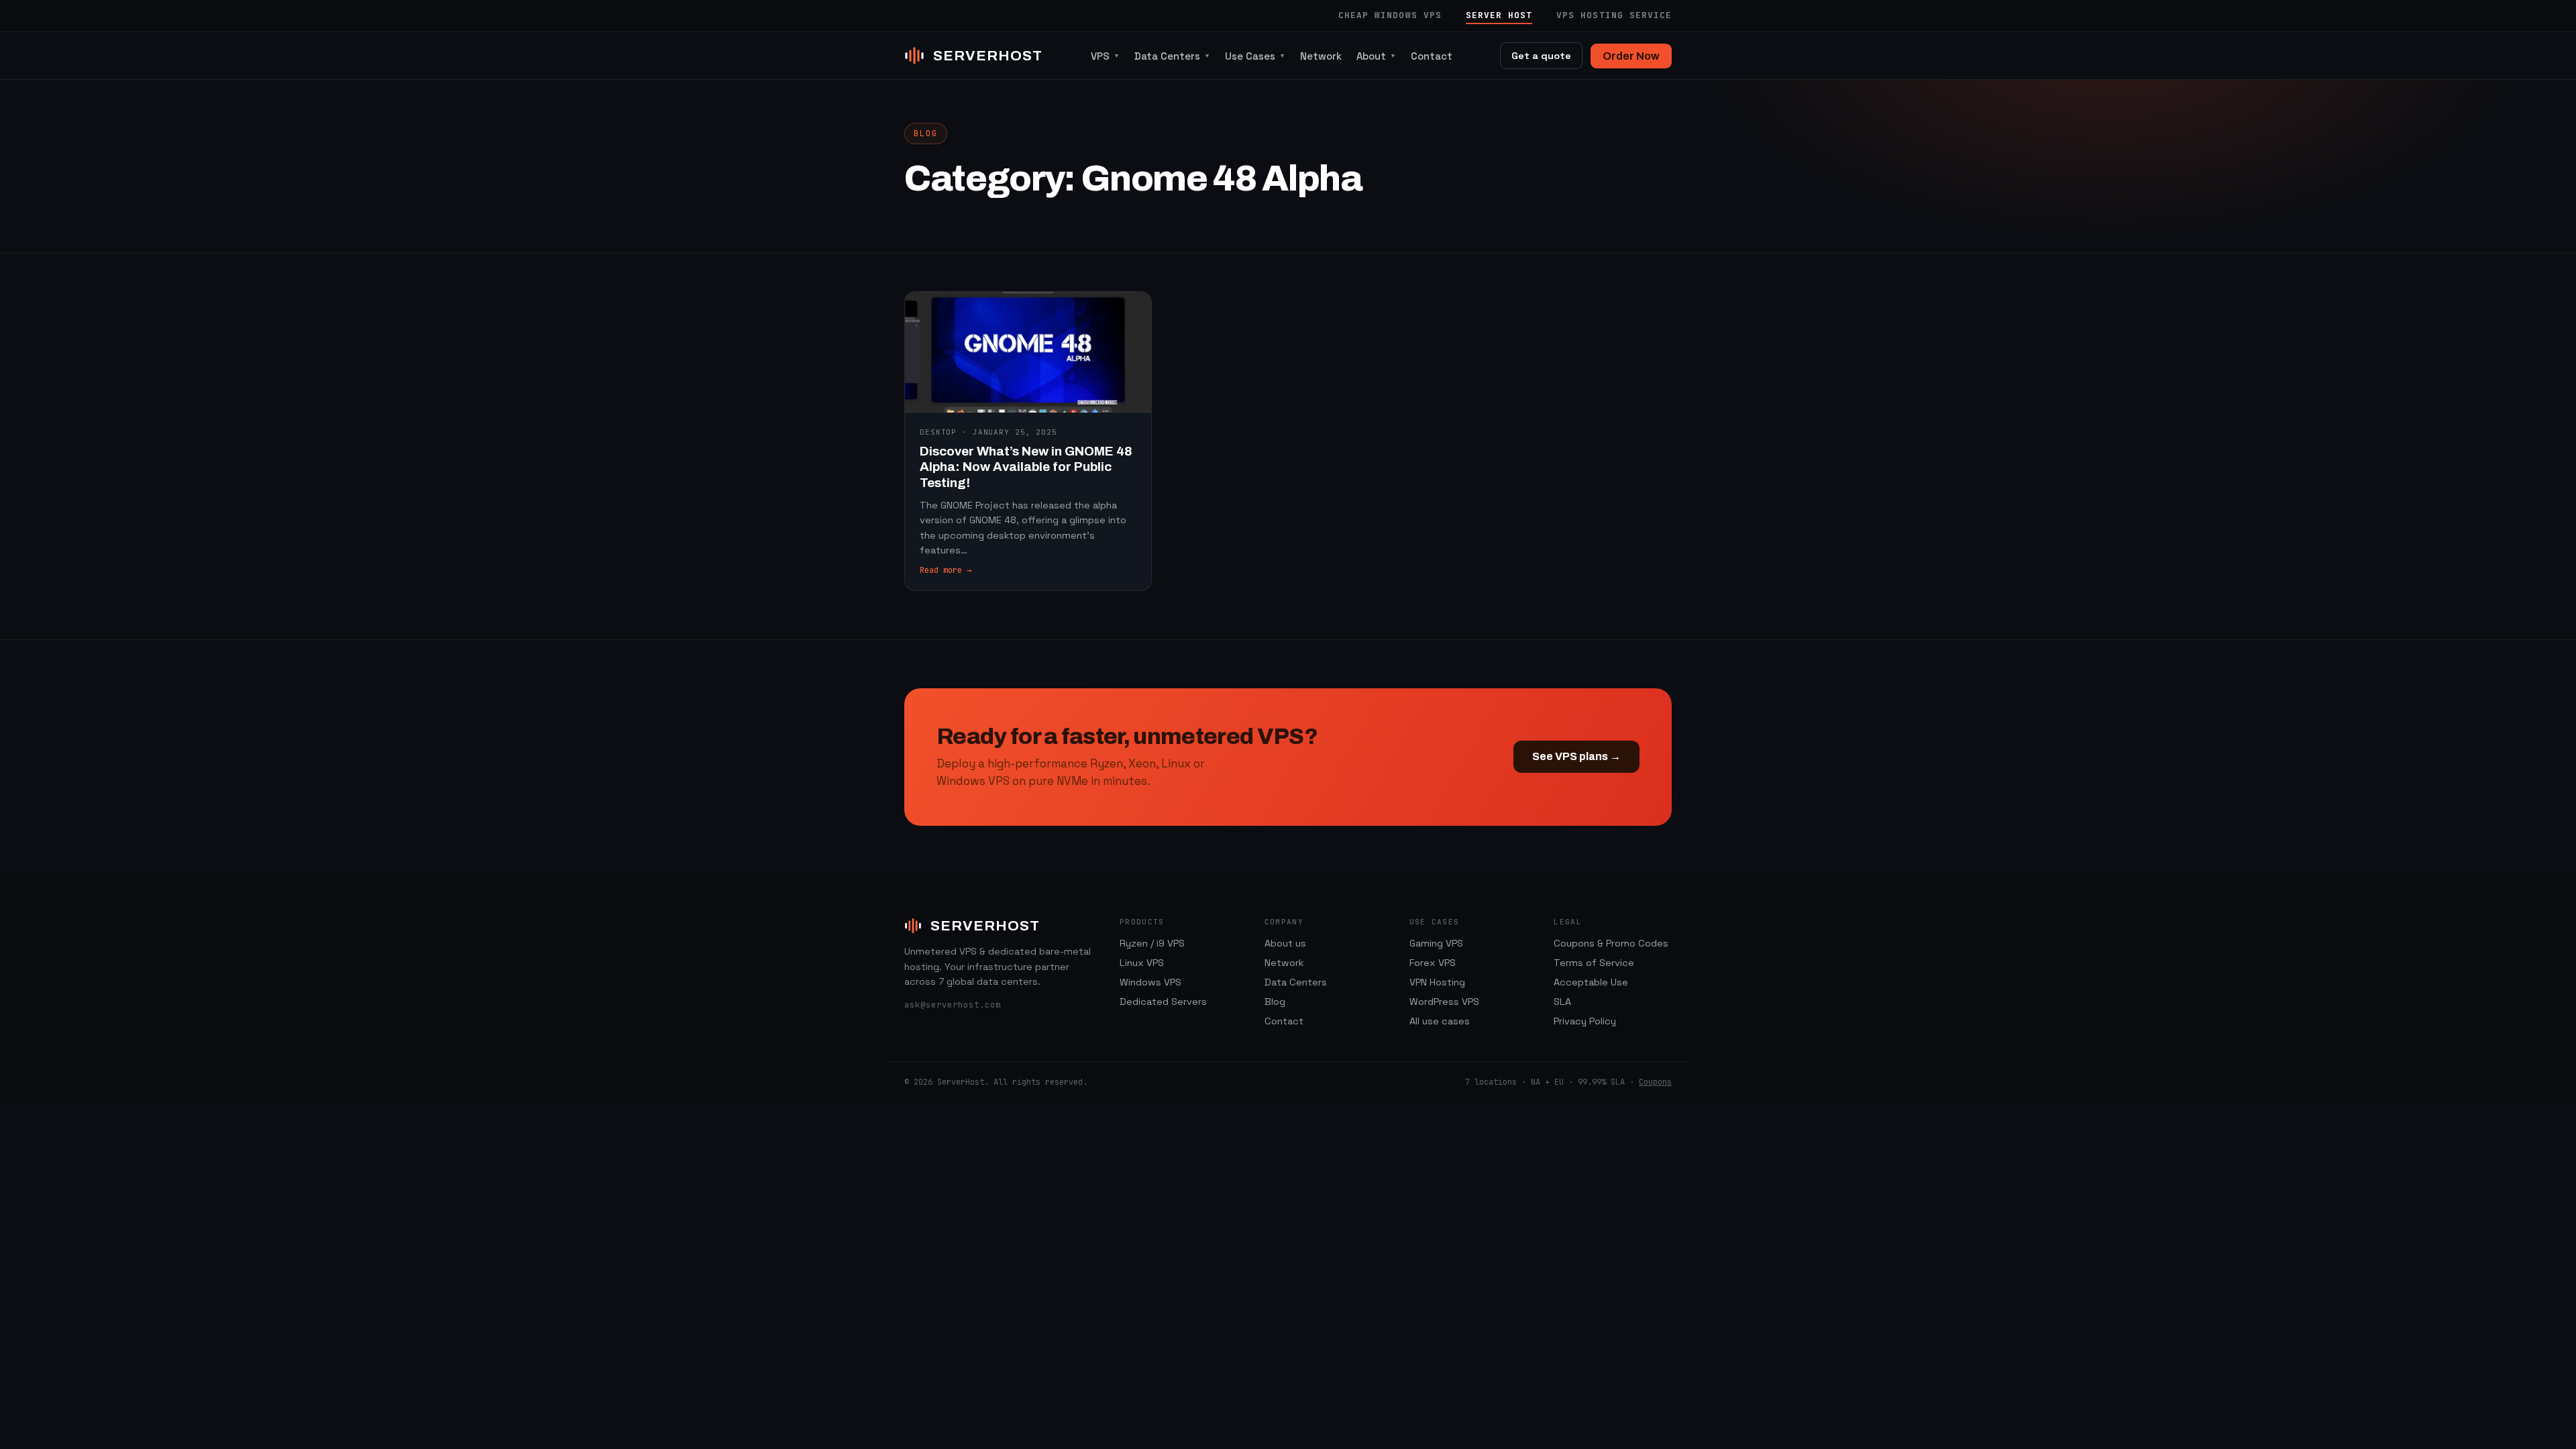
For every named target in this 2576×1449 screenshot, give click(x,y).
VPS (1105, 56)
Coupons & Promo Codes (1611, 943)
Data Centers (1172, 56)
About (1376, 56)
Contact (1432, 56)
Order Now (1631, 56)
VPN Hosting (1437, 982)
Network (1321, 56)
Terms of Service (1594, 963)
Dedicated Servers (1163, 1002)
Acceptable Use (1591, 982)
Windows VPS (1150, 982)
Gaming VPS (1436, 943)
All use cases (1440, 1021)
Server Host (1499, 15)
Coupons (1655, 1082)
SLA (1562, 1002)
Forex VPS (1433, 963)
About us (1285, 943)
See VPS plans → (1576, 756)
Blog (1275, 1002)
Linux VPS (1142, 963)
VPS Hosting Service (1614, 15)
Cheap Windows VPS (1390, 15)
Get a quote (1541, 56)
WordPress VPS (1444, 1002)
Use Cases (1255, 56)
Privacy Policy (1585, 1021)
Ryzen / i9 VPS (1152, 943)
